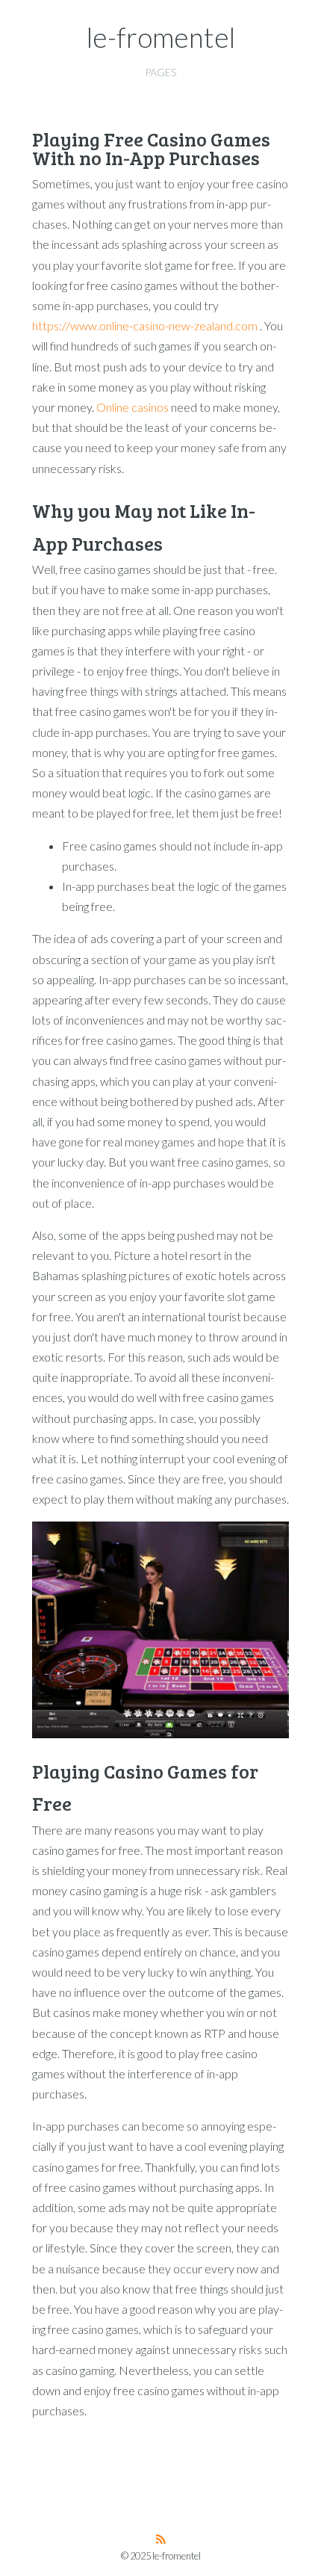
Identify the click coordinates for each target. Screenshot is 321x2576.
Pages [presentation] (160, 72)
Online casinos (133, 407)
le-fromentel (161, 37)
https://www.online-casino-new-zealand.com (145, 325)
